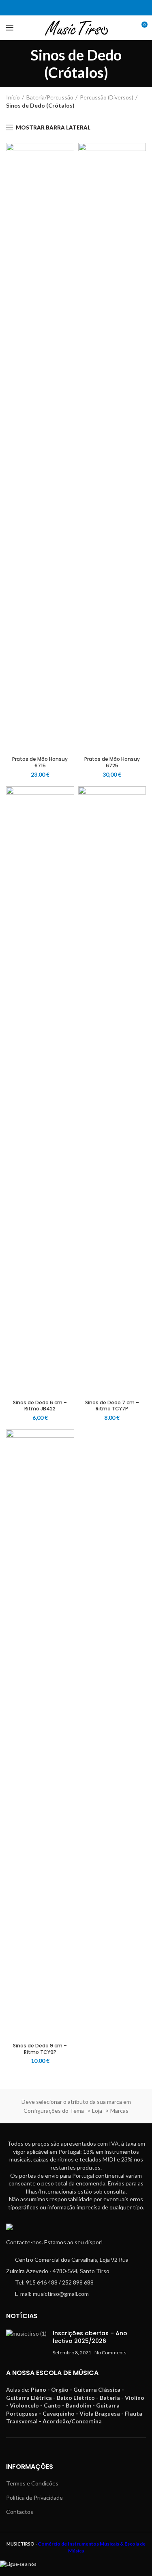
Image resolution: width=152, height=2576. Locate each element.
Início (13, 97)
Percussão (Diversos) (107, 97)
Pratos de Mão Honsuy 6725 (112, 762)
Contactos (20, 2512)
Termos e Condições (32, 2483)
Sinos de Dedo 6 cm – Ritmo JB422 (40, 1406)
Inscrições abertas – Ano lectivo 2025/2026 (90, 2337)
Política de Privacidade (34, 2497)
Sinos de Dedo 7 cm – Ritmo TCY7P (112, 1406)
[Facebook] (71, 8)
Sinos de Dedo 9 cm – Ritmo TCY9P (40, 2049)
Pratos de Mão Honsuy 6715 (40, 762)
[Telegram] (81, 8)
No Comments (110, 2353)
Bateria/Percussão (50, 97)
